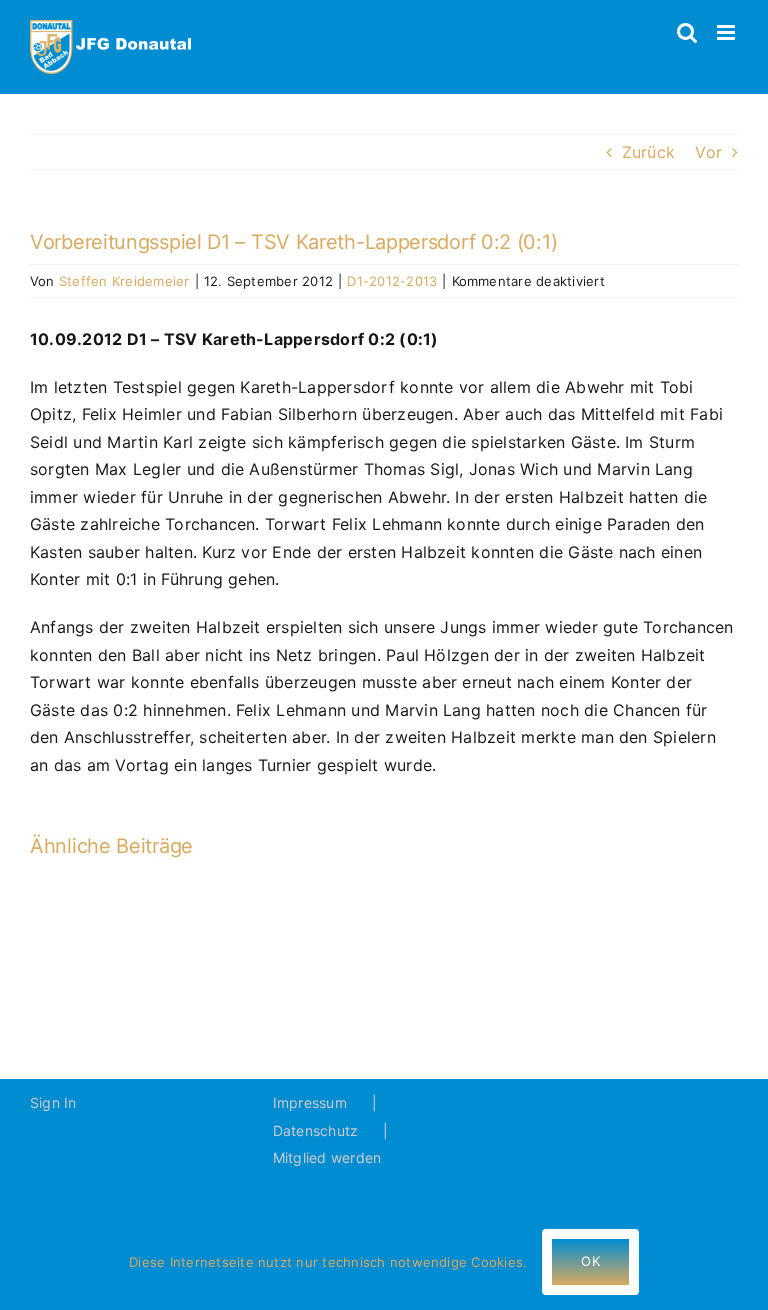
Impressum (310, 1102)
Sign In (53, 1102)
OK (590, 1261)
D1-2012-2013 (392, 281)
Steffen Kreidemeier (124, 281)
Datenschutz (316, 1130)
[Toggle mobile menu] (727, 32)
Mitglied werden (327, 1157)
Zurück (648, 152)
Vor (708, 152)
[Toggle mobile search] (687, 32)
